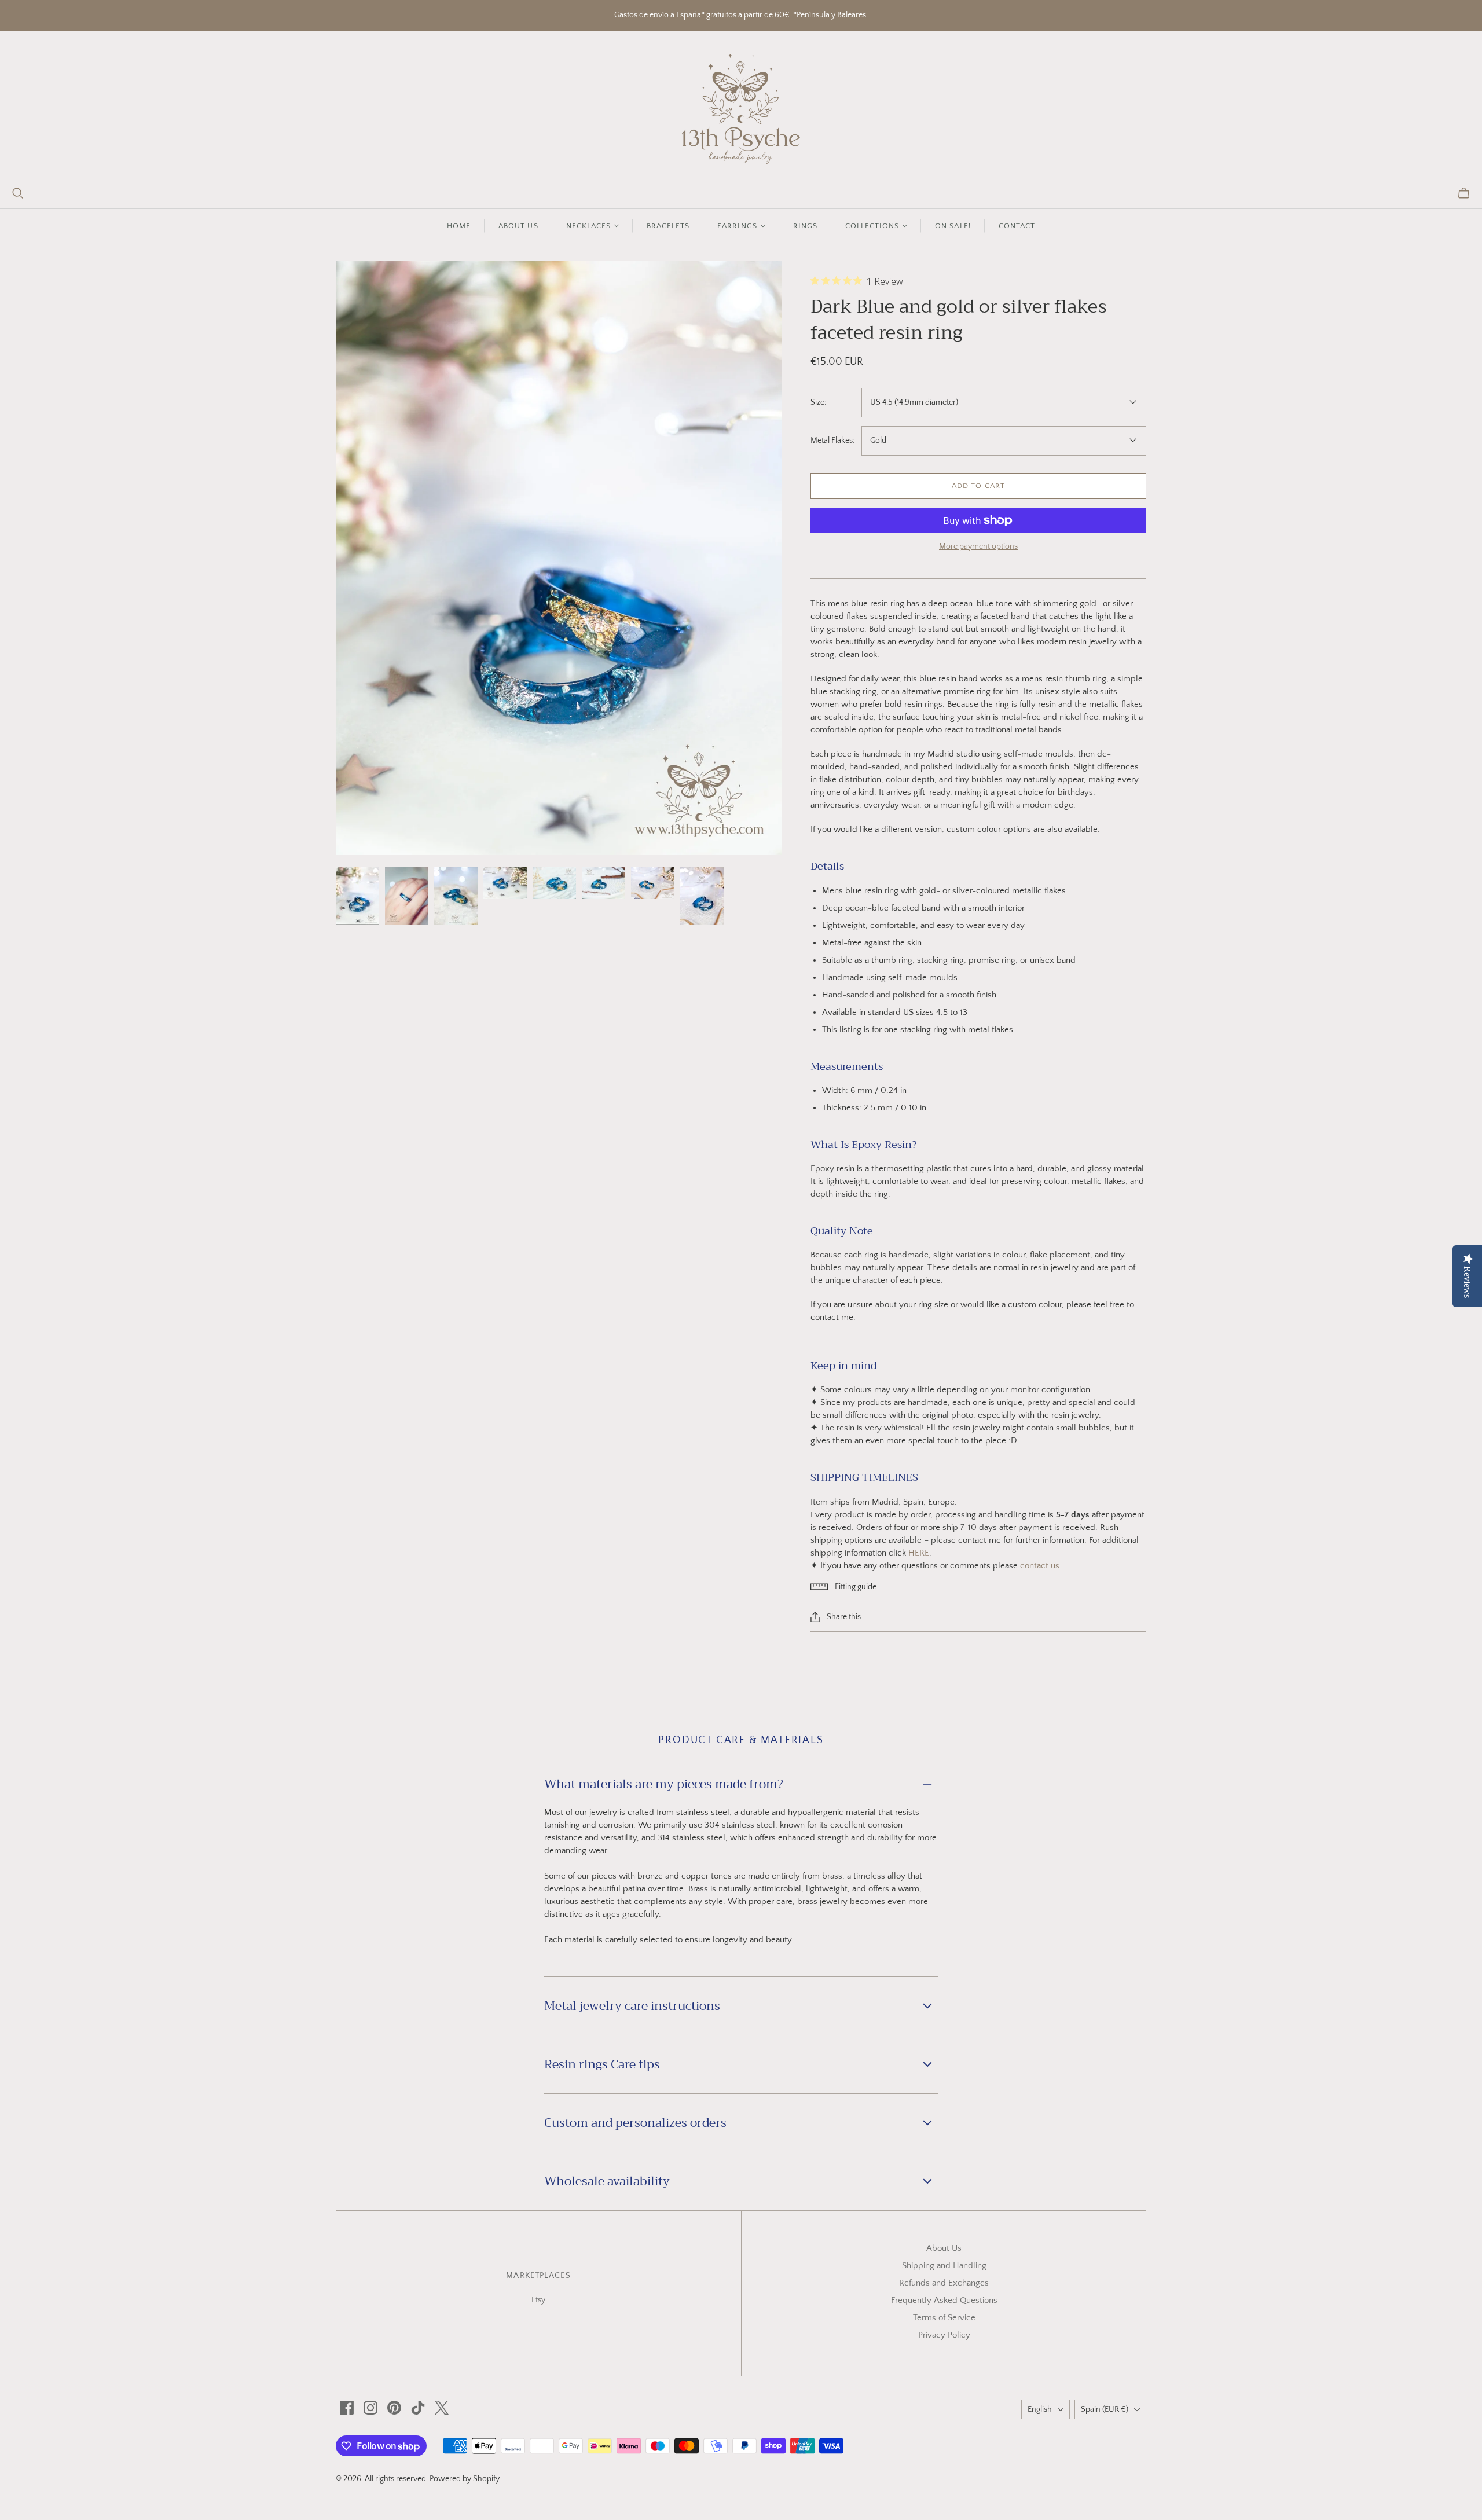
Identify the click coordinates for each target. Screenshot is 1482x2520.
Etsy (538, 2300)
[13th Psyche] (741, 109)
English (1040, 2409)
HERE (919, 1553)
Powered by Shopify (465, 2479)
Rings (805, 226)
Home (459, 226)
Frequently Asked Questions (944, 2300)
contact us (1040, 1566)
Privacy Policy (944, 2335)
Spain (1105, 2409)
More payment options (978, 546)
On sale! (953, 226)
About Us (944, 2248)
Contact (1017, 226)
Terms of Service (944, 2318)
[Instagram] (370, 2408)
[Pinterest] (394, 2408)
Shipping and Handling (944, 2266)
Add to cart (978, 486)
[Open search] (18, 193)
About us (518, 226)
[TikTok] (418, 2408)
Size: (818, 402)
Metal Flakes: (832, 441)
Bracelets (668, 226)
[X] (442, 2408)
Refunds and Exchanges (944, 2283)
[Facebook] (347, 2408)
